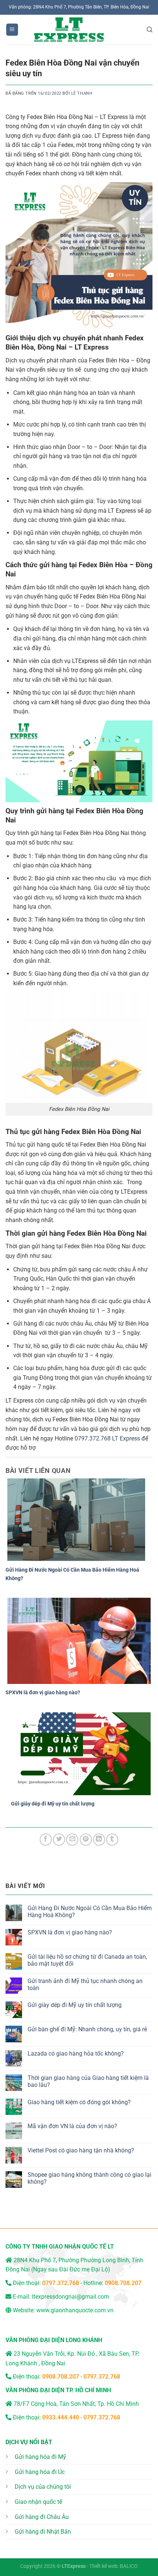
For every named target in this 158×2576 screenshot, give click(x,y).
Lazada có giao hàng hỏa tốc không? (76, 2054)
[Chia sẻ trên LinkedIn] (99, 1840)
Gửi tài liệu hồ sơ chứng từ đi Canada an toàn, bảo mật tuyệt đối (87, 1960)
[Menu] (12, 30)
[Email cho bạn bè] (72, 1840)
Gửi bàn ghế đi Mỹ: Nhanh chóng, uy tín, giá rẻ (87, 2029)
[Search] (150, 30)
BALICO (129, 2566)
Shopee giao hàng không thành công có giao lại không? (89, 2178)
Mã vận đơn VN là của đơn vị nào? (72, 2126)
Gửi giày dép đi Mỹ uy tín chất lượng (53, 1804)
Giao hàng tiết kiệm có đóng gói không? (79, 2102)
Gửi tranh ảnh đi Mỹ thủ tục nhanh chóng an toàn (85, 1984)
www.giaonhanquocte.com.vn (75, 2310)
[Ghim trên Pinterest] (86, 1840)
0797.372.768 (93, 1438)
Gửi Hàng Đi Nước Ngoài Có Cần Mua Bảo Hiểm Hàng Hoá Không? (90, 1912)
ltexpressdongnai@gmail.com (71, 2297)
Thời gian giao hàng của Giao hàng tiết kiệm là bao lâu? (88, 2081)
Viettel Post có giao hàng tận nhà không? (81, 2150)
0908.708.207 (123, 2283)
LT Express (126, 1438)
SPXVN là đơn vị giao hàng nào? (43, 1692)
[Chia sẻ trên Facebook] (46, 1840)
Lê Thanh (82, 93)
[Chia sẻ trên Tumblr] (112, 1840)
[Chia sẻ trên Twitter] (59, 1840)
